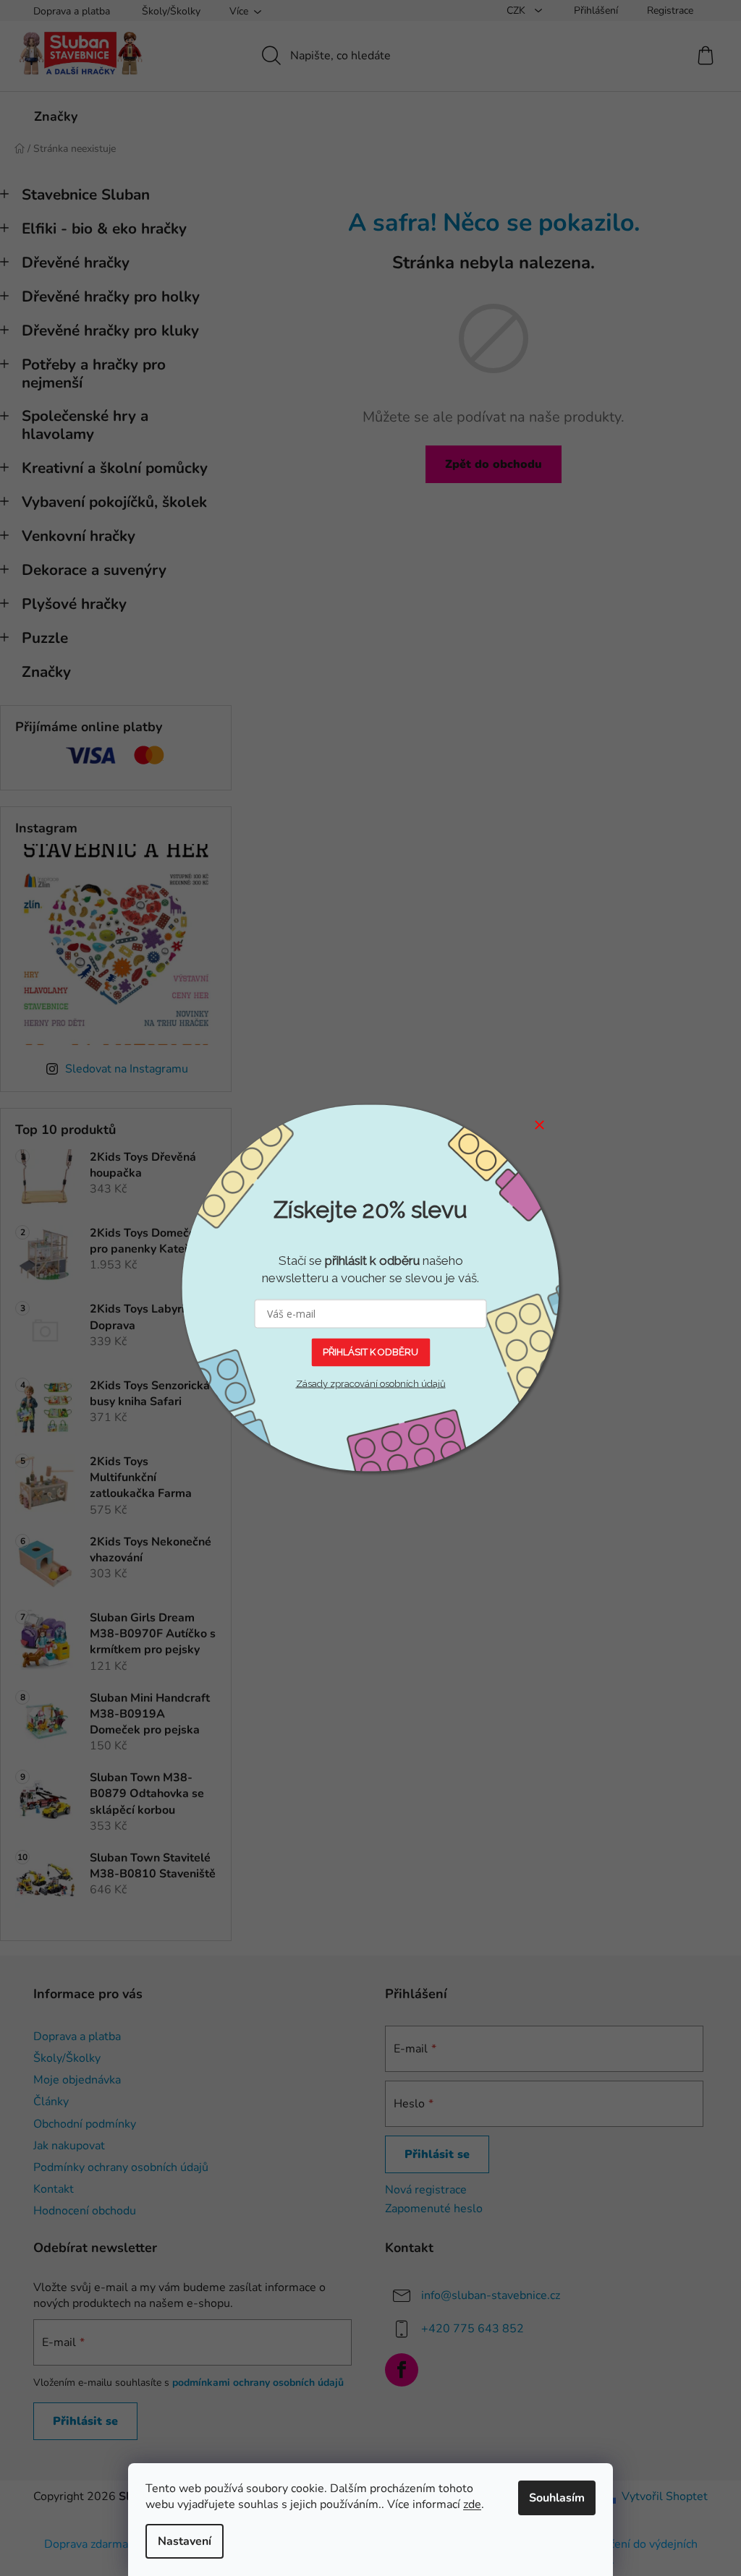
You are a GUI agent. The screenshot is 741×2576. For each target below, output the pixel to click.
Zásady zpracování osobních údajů (371, 1383)
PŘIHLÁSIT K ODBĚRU (370, 1352)
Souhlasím (557, 2498)
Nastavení (185, 2541)
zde (472, 2504)
